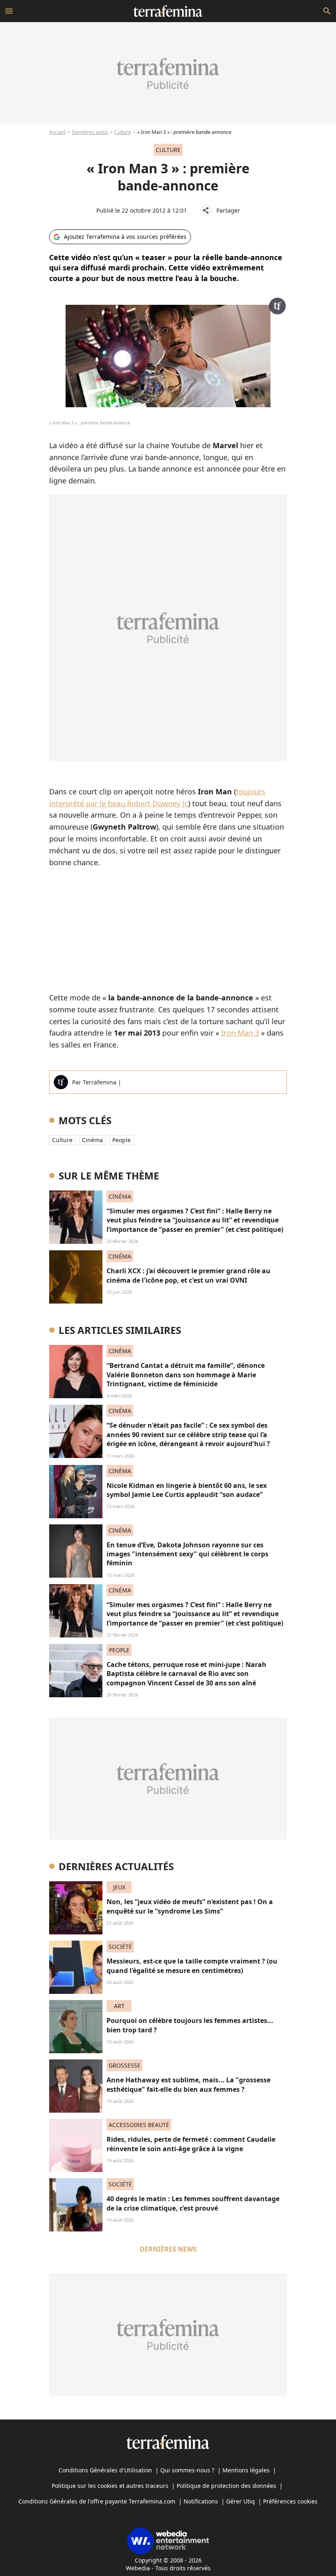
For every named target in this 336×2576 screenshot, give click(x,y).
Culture (123, 132)
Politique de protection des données (226, 2486)
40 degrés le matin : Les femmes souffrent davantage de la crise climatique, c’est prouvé (193, 2203)
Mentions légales (246, 2470)
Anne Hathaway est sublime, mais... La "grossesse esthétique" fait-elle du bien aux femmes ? (188, 2084)
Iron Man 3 (240, 1033)
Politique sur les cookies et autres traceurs (110, 2486)
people (121, 1140)
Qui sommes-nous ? (187, 2470)
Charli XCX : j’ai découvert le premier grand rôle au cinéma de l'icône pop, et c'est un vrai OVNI (188, 1275)
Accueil (57, 132)
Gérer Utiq (241, 2501)
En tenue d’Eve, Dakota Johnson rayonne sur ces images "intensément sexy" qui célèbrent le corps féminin (187, 1554)
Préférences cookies (290, 2501)
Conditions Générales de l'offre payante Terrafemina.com (97, 2501)
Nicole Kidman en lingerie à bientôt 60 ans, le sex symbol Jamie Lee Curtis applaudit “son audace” (187, 1490)
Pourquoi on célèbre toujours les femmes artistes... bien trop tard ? (190, 2025)
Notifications (201, 2501)
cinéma (92, 1140)
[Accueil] (168, 11)
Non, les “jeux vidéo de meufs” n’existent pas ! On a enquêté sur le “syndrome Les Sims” (190, 1906)
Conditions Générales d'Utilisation (105, 2470)
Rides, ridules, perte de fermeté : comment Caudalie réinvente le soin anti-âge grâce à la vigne (191, 2144)
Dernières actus (90, 132)
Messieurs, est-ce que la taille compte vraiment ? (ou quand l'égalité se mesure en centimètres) (192, 1966)
